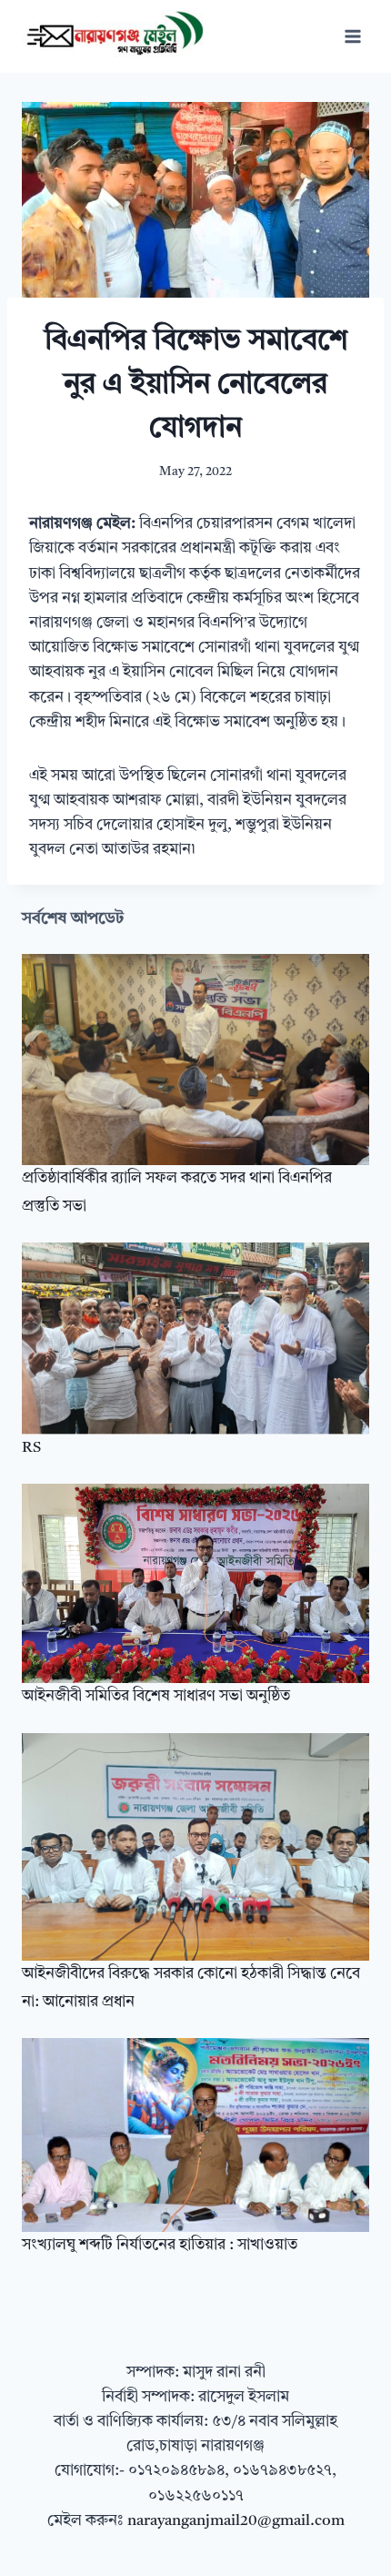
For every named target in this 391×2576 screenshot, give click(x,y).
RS (31, 1448)
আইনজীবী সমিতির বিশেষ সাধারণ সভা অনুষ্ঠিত (156, 1696)
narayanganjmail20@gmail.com (236, 2521)
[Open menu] (352, 36)
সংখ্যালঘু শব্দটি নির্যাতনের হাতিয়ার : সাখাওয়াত (160, 2245)
